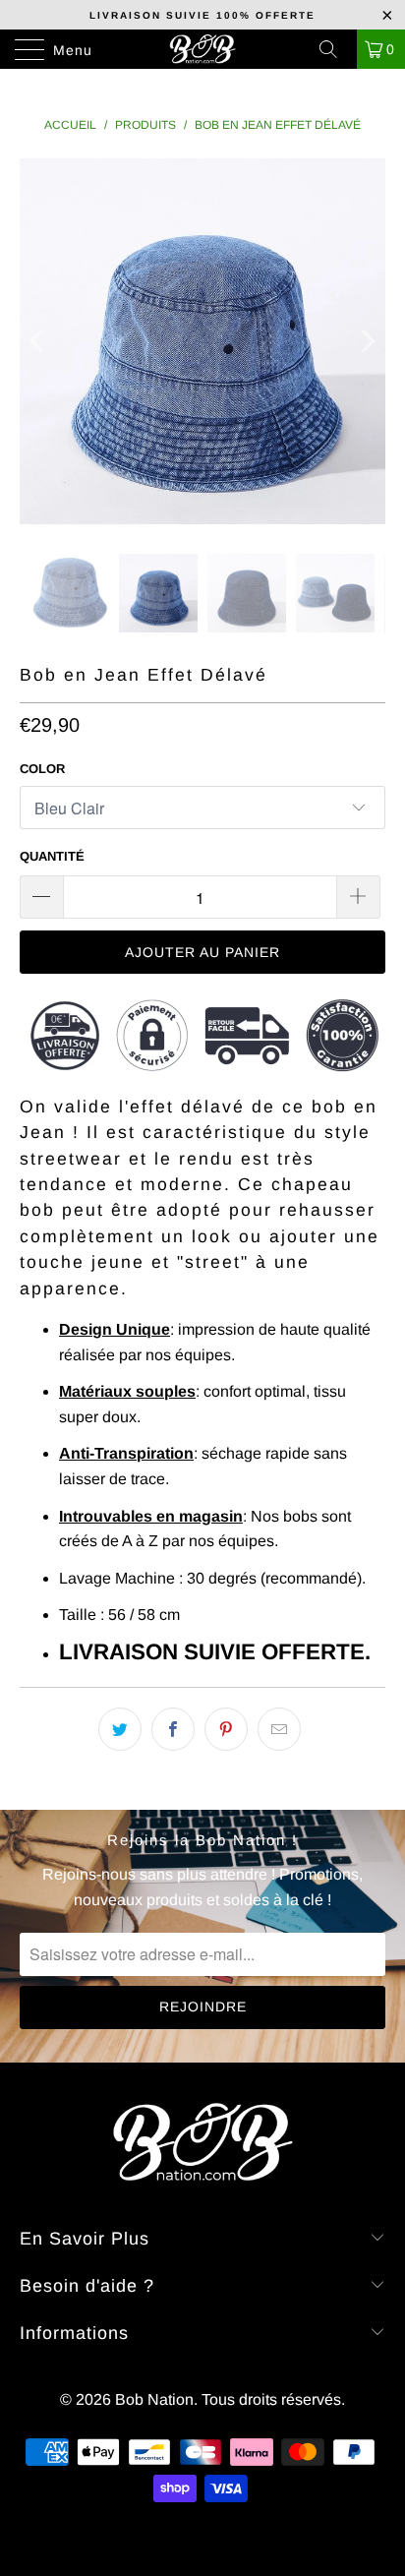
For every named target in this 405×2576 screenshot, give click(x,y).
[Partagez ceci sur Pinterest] (226, 1729)
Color (42, 769)
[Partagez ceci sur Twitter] (120, 1729)
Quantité (52, 856)
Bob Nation (154, 2399)
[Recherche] (335, 49)
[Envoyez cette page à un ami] (279, 1729)
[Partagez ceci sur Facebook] (173, 1729)
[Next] (366, 341)
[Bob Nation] (202, 49)
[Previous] (39, 341)
